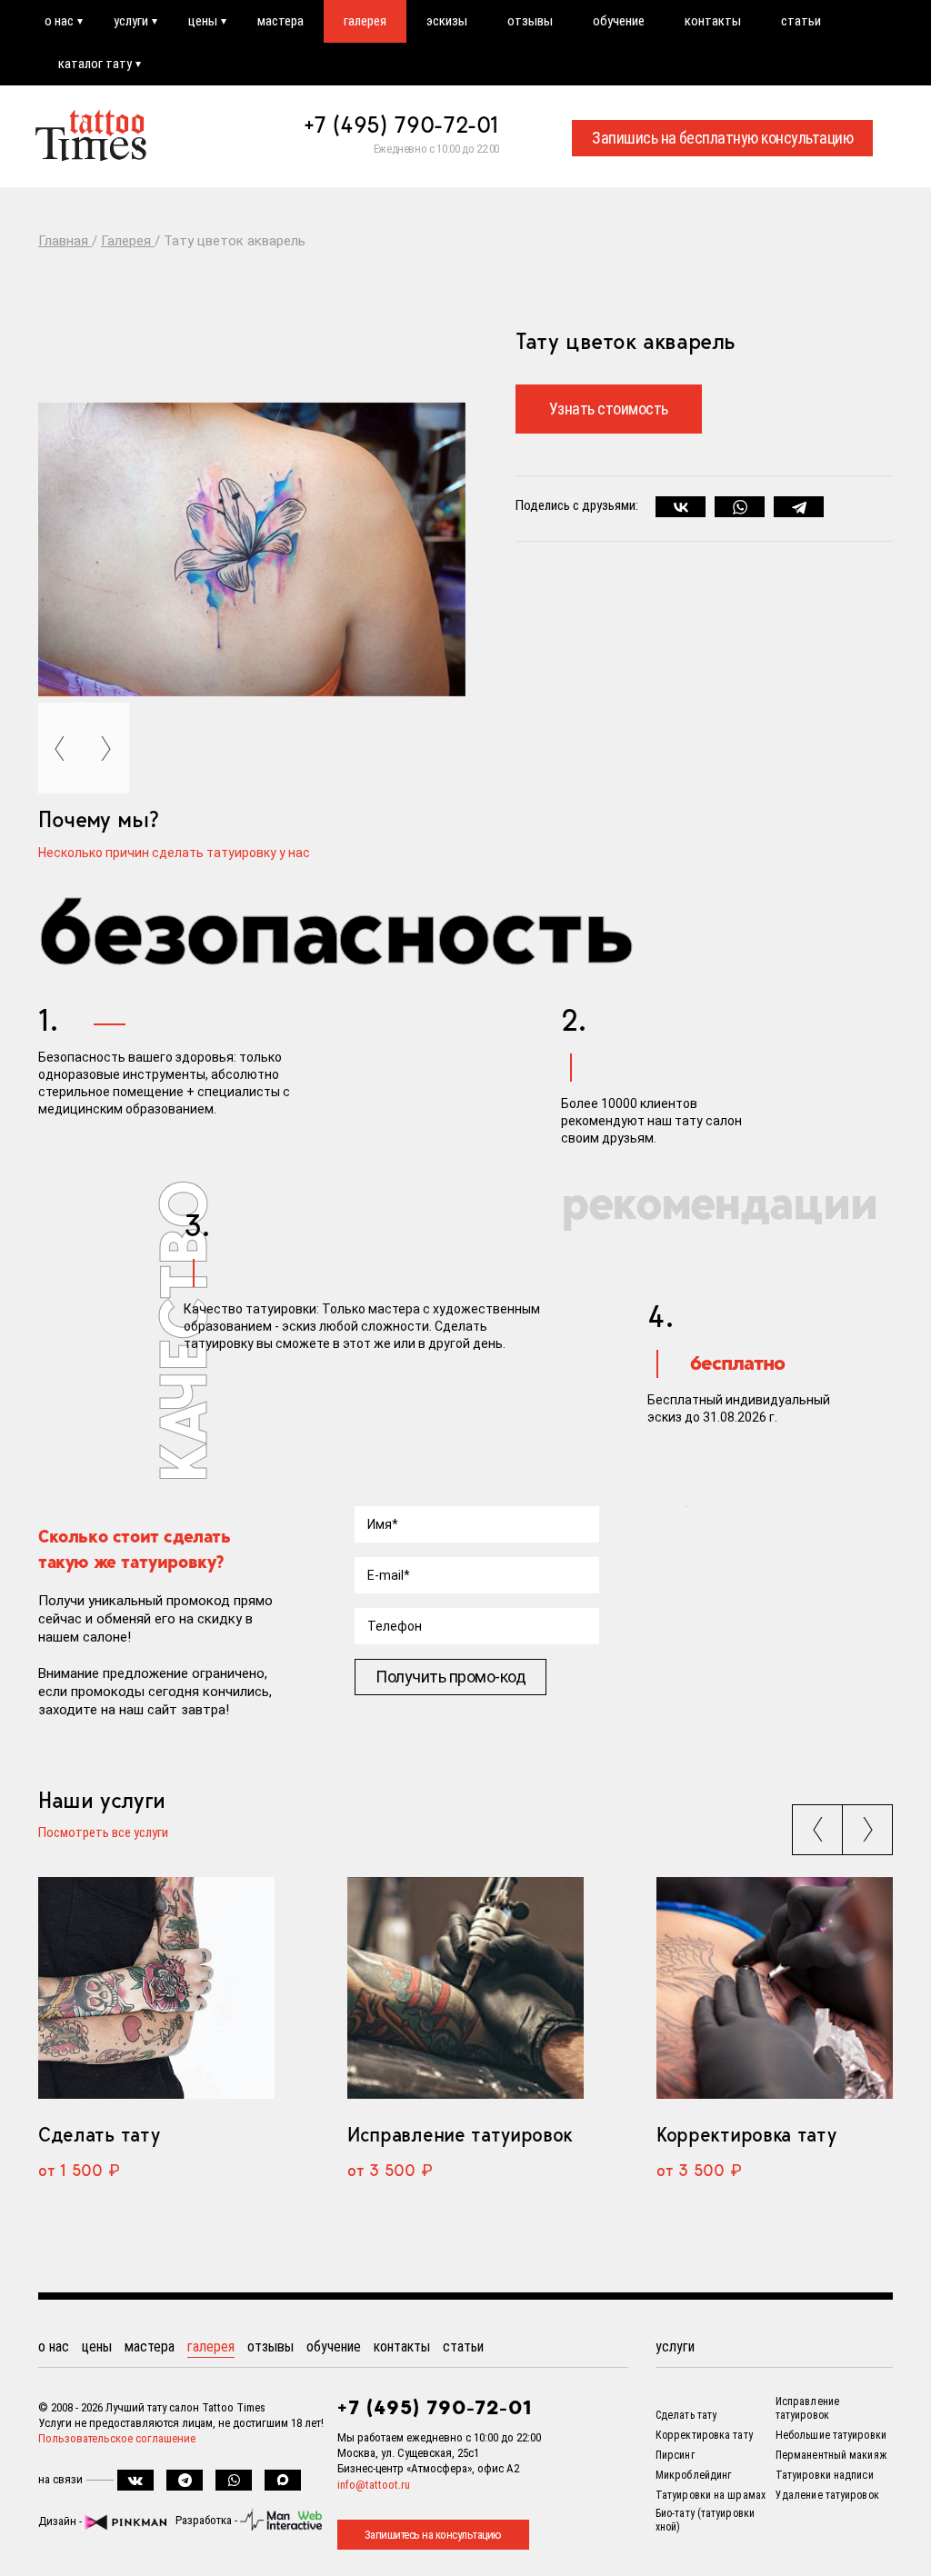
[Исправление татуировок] (465, 1988)
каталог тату (95, 64)
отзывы (530, 21)
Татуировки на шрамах (711, 2495)
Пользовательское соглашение (117, 2438)
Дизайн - (61, 2521)
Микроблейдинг (693, 2475)
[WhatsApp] (740, 507)
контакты (713, 21)
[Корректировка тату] (775, 1988)
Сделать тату (99, 2134)
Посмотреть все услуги (103, 1833)
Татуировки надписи (825, 2475)
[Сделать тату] (156, 1988)
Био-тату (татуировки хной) (705, 2520)
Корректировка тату (746, 2134)
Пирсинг (675, 2455)
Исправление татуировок (460, 2134)
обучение (619, 21)
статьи (801, 21)
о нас (59, 21)
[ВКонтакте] (681, 507)
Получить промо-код (450, 1677)
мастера (280, 21)
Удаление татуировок (827, 2495)
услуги (131, 21)
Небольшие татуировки (831, 2435)
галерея (365, 21)
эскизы (447, 21)
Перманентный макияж (831, 2455)
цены (203, 21)
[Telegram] (799, 507)
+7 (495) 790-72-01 (402, 125)
